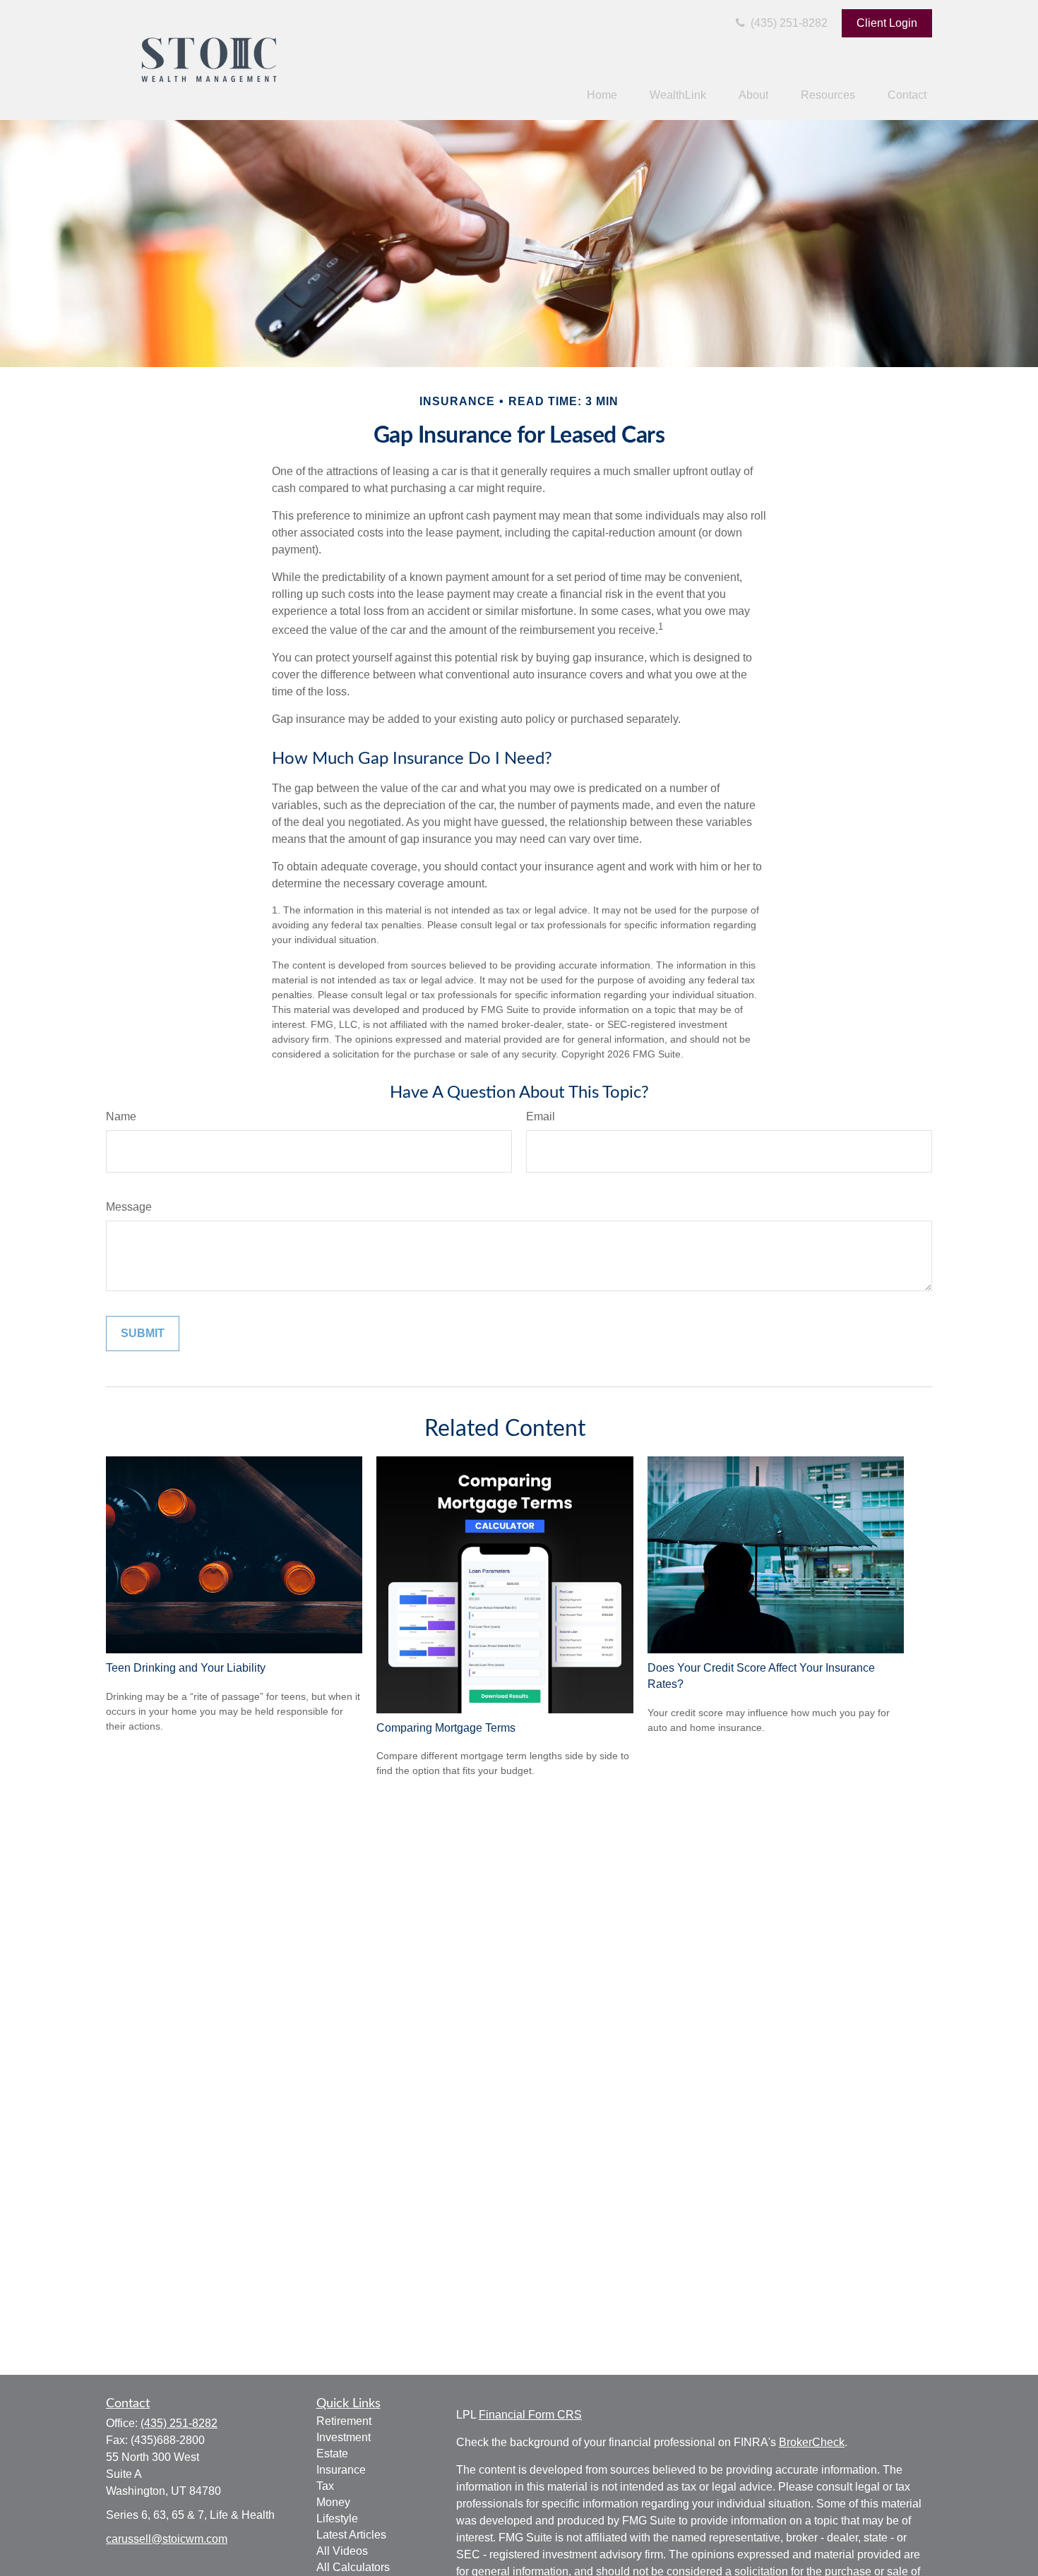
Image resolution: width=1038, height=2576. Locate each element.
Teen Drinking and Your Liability (186, 1668)
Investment (344, 2437)
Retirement (344, 2421)
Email (541, 1116)
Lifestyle (337, 2518)
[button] (602, 96)
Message (129, 1207)
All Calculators (353, 2567)
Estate (332, 2454)
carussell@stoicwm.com (167, 2539)
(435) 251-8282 (788, 23)
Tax (325, 2486)
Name (121, 1116)
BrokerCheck (812, 2442)
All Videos (342, 2551)
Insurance (341, 2470)
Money (333, 2502)
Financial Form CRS (530, 2415)
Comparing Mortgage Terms (446, 1728)
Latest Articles (351, 2535)
